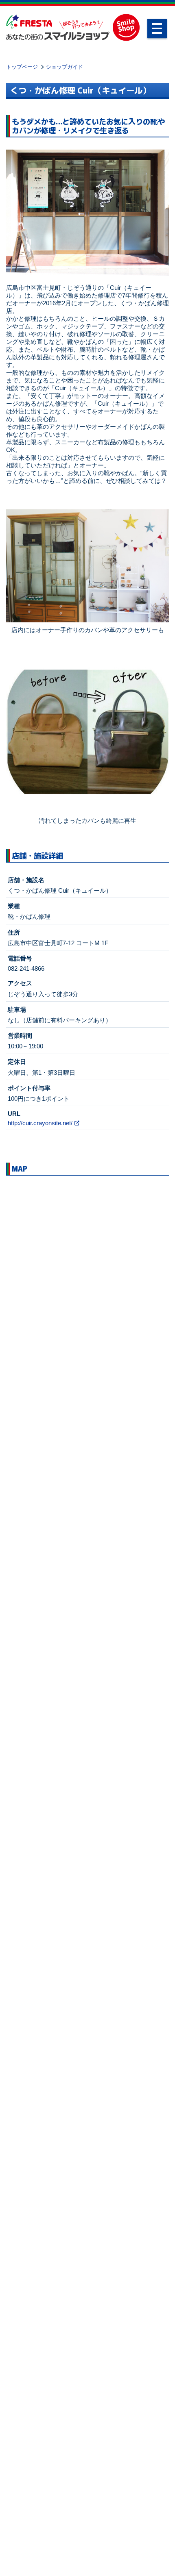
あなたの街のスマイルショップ (58, 27)
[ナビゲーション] (157, 28)
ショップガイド (65, 67)
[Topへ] (158, 2559)
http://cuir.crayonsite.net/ (40, 1123)
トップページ (22, 67)
